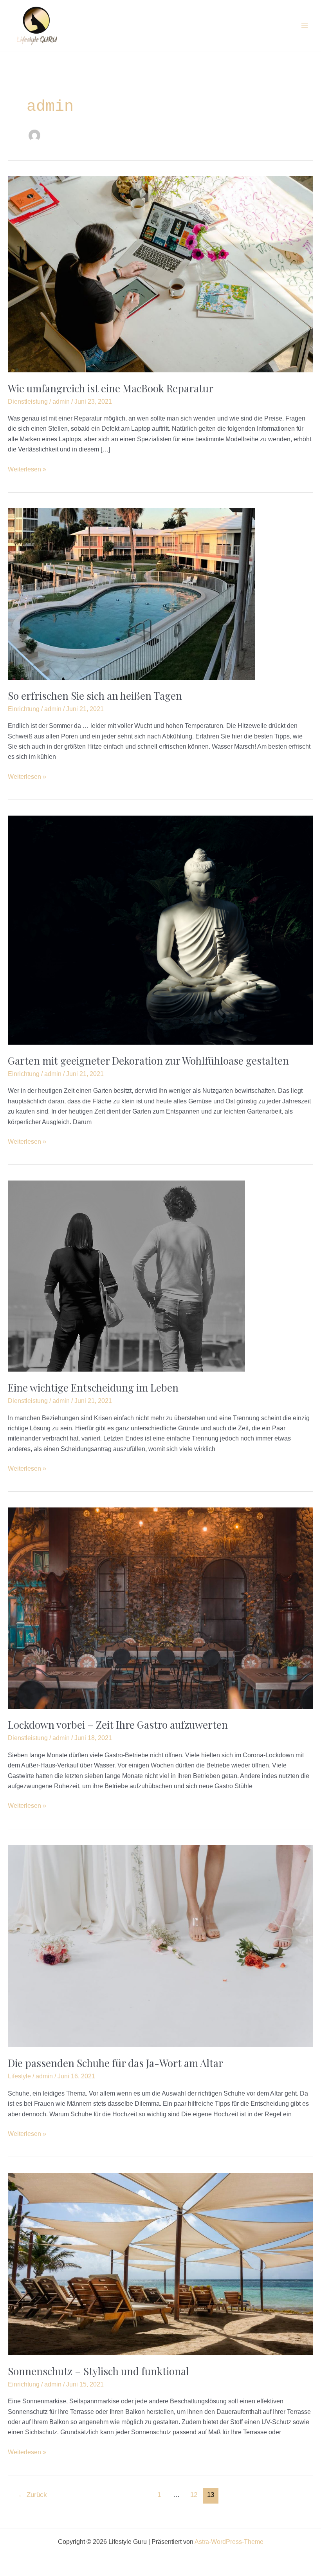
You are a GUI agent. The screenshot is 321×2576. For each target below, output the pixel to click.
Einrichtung (24, 709)
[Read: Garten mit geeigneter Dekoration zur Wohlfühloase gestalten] (160, 930)
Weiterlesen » (27, 468)
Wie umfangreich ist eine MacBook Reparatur (111, 388)
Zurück (32, 2495)
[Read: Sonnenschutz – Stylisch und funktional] (160, 2263)
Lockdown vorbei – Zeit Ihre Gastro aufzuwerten (118, 1725)
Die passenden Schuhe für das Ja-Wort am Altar (115, 2063)
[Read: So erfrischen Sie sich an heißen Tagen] (132, 593)
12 (194, 2495)
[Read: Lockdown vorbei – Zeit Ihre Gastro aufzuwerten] (160, 1608)
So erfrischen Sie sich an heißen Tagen (95, 696)
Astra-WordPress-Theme (229, 2542)
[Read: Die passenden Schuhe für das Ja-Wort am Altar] (160, 1945)
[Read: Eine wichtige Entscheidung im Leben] (126, 1275)
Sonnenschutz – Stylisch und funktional (98, 2371)
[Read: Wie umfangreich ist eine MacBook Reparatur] (160, 274)
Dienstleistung (28, 402)
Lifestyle (19, 2076)
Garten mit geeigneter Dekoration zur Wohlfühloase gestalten (148, 1061)
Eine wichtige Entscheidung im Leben (93, 1387)
